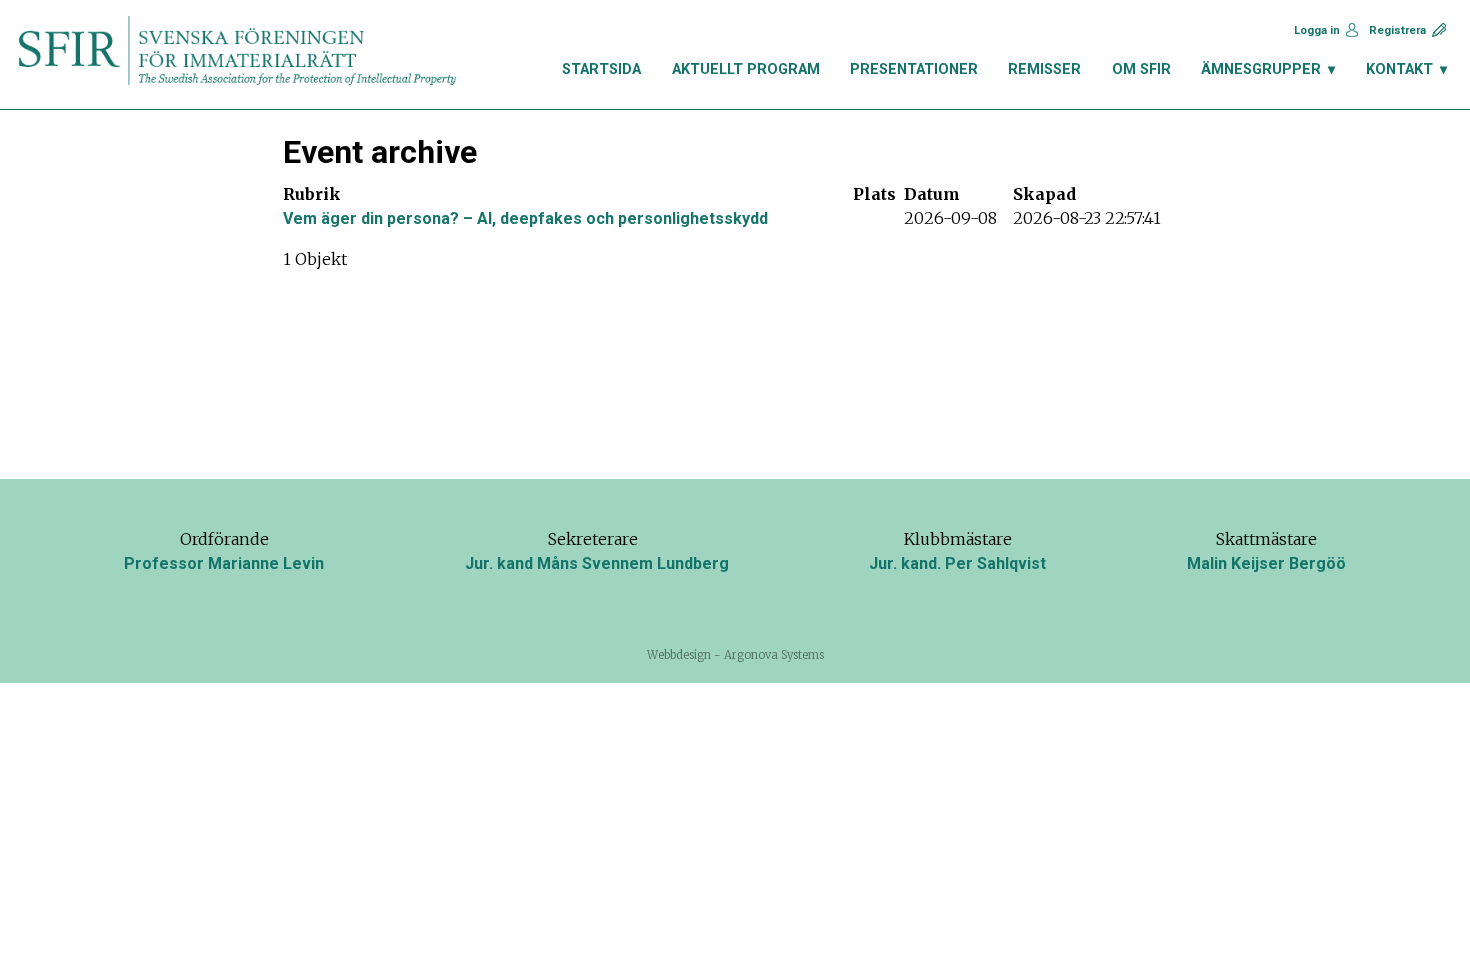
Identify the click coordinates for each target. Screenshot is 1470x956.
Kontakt (1399, 69)
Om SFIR (1141, 69)
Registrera (1397, 30)
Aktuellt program (746, 69)
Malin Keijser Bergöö (1266, 563)
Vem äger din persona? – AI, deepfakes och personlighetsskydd (525, 218)
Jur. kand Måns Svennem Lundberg (597, 563)
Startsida (601, 69)
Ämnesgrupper (1261, 69)
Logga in (1317, 30)
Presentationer (914, 69)
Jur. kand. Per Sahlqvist (957, 563)
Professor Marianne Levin (224, 563)
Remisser (1044, 69)
